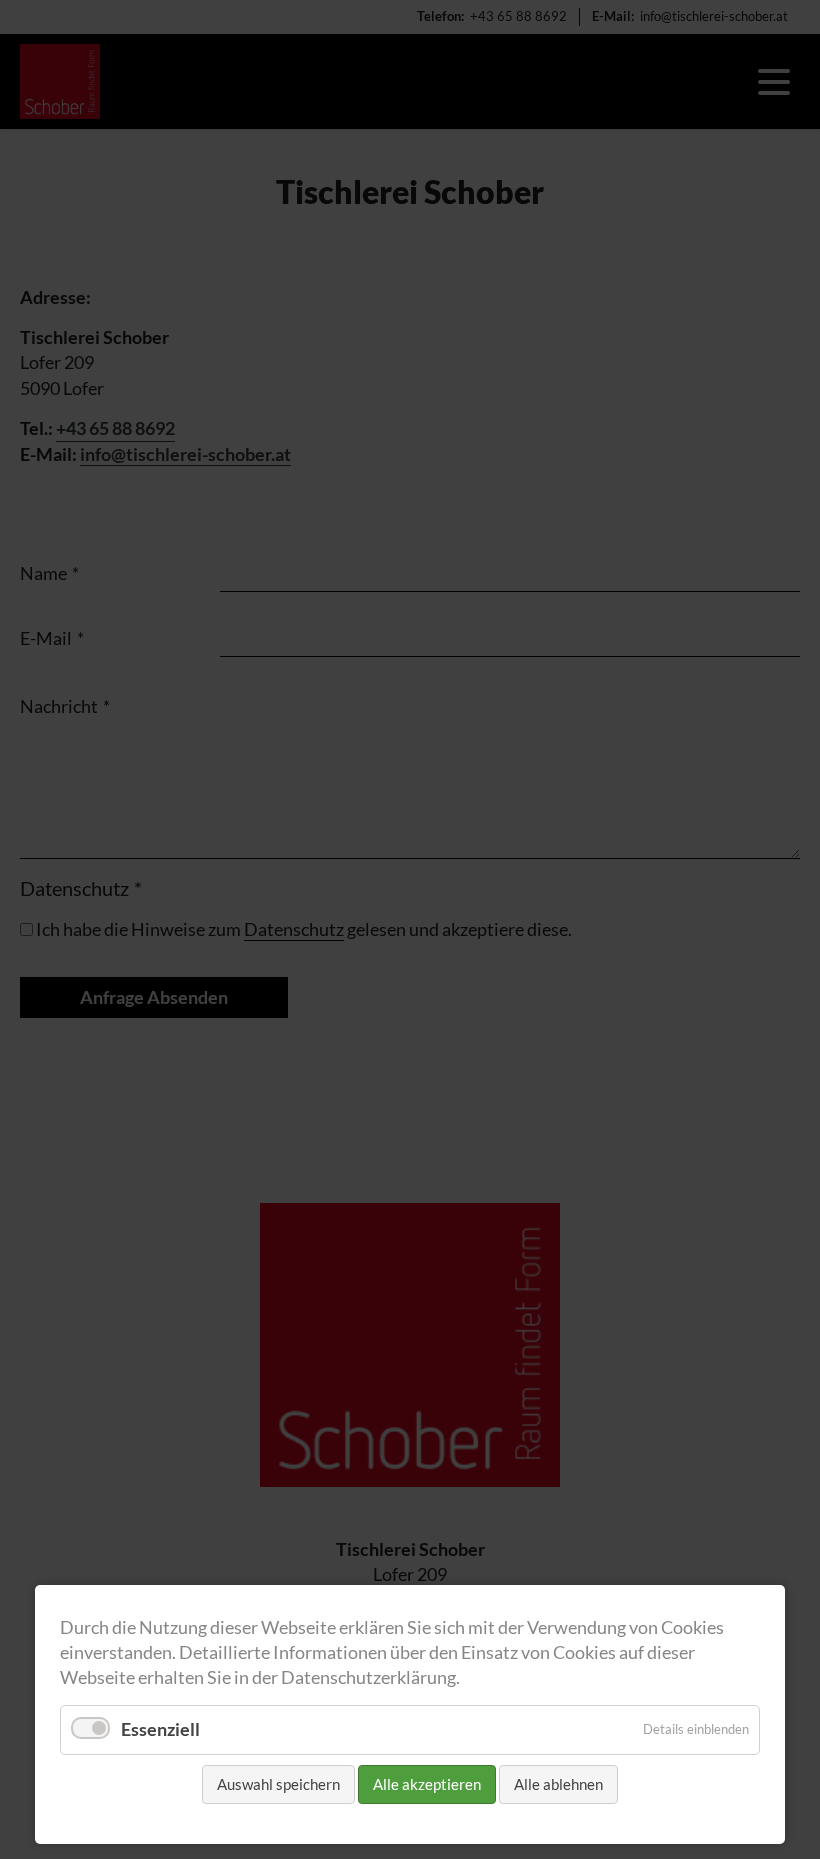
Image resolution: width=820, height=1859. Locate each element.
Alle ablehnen (558, 1784)
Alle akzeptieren (427, 1784)
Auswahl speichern (278, 1784)
